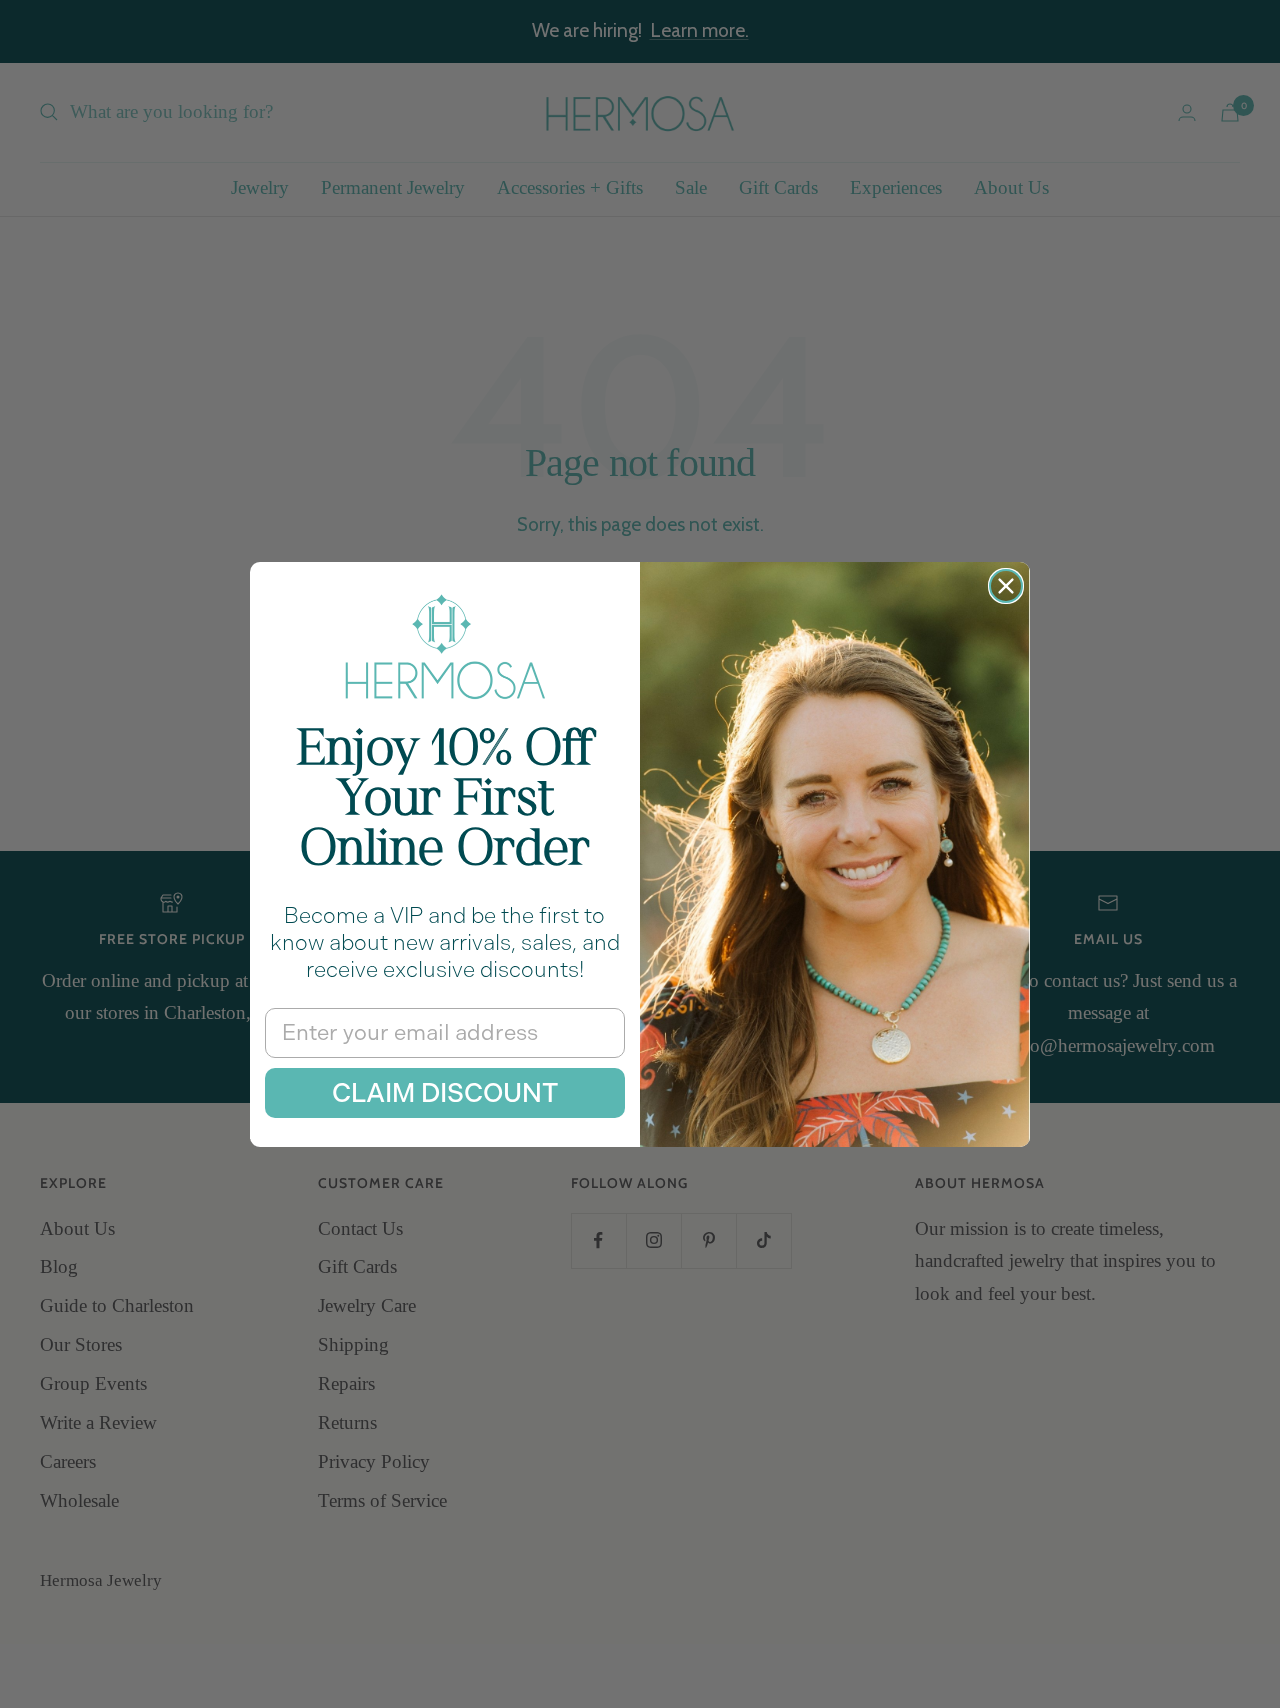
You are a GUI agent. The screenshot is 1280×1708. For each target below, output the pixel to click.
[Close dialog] (1006, 586)
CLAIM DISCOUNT (445, 1093)
